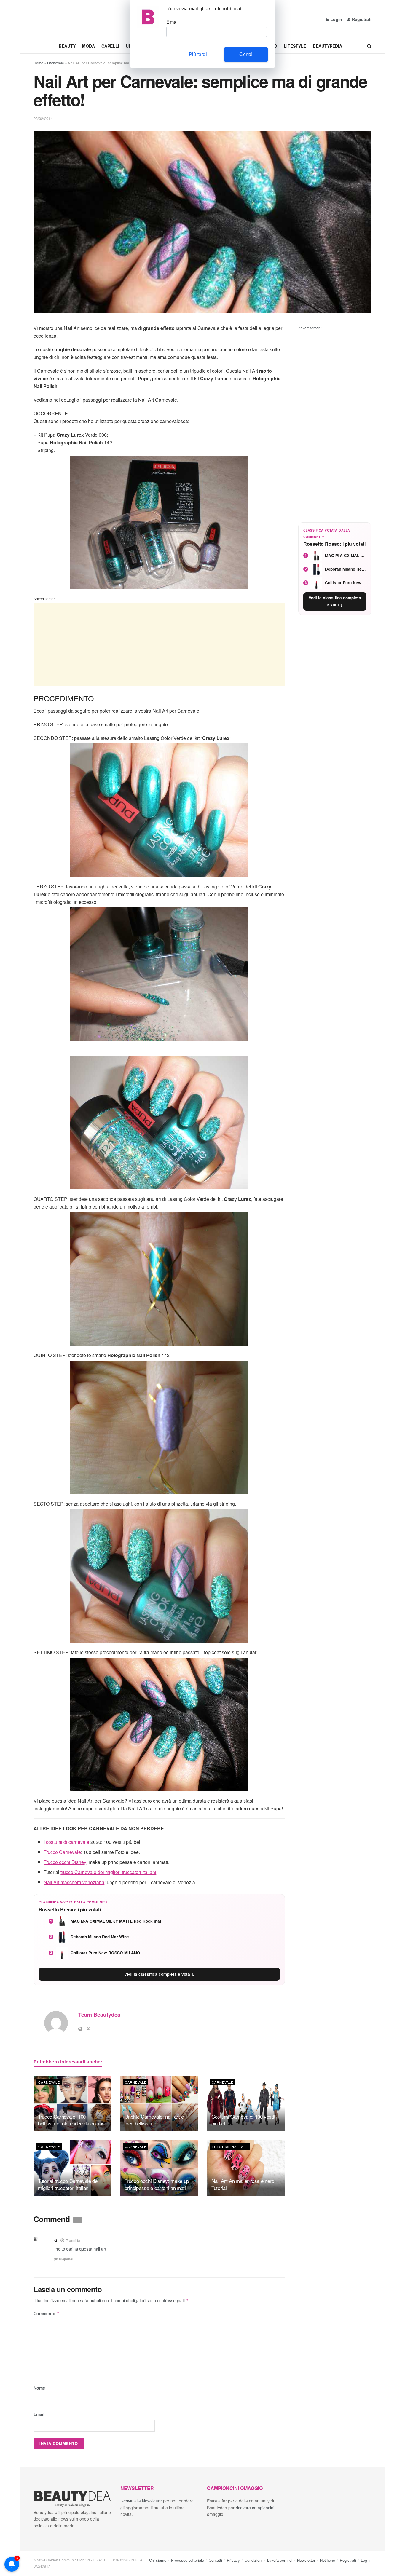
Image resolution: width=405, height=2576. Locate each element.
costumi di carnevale (68, 1842)
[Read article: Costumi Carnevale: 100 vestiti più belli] (246, 2104)
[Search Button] (369, 46)
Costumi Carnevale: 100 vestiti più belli (244, 2120)
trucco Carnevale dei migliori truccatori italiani (108, 1872)
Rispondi (66, 2259)
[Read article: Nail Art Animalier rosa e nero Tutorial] (246, 2168)
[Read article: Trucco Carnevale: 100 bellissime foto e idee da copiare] (72, 2104)
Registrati (361, 19)
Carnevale (56, 63)
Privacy (233, 2560)
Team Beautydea (99, 2015)
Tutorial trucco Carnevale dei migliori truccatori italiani (68, 2184)
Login (336, 19)
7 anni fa (73, 2240)
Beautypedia (327, 46)
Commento (47, 2313)
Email (39, 2414)
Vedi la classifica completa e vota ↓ (159, 1974)
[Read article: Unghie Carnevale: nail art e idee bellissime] (159, 2104)
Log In (366, 2560)
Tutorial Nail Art (230, 2146)
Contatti (215, 2560)
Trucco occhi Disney (65, 1862)
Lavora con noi (280, 2560)
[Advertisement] (159, 644)
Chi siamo (158, 2560)
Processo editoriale (188, 2560)
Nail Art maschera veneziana (74, 1882)
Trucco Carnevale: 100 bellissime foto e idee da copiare (72, 2120)
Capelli (110, 46)
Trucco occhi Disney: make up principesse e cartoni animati (157, 2184)
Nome (39, 2388)
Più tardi (198, 54)
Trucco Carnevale (62, 1852)
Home (38, 63)
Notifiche (327, 2560)
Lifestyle (295, 46)
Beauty (67, 46)
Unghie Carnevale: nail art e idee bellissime (154, 2120)
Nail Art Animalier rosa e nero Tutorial (243, 2184)
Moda (89, 46)
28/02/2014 (43, 118)
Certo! (246, 54)
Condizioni (253, 2560)
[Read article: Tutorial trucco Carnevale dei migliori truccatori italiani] (72, 2168)
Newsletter (306, 2560)
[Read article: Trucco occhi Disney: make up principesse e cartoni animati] (159, 2168)
